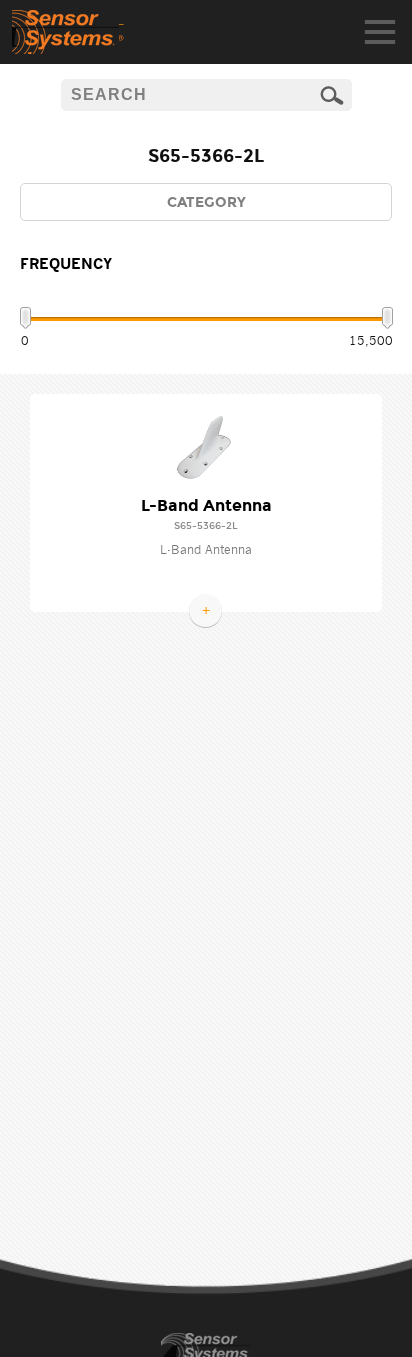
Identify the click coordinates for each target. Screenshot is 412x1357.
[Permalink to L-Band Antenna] (206, 447)
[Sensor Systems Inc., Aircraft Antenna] (68, 32)
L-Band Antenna (206, 505)
